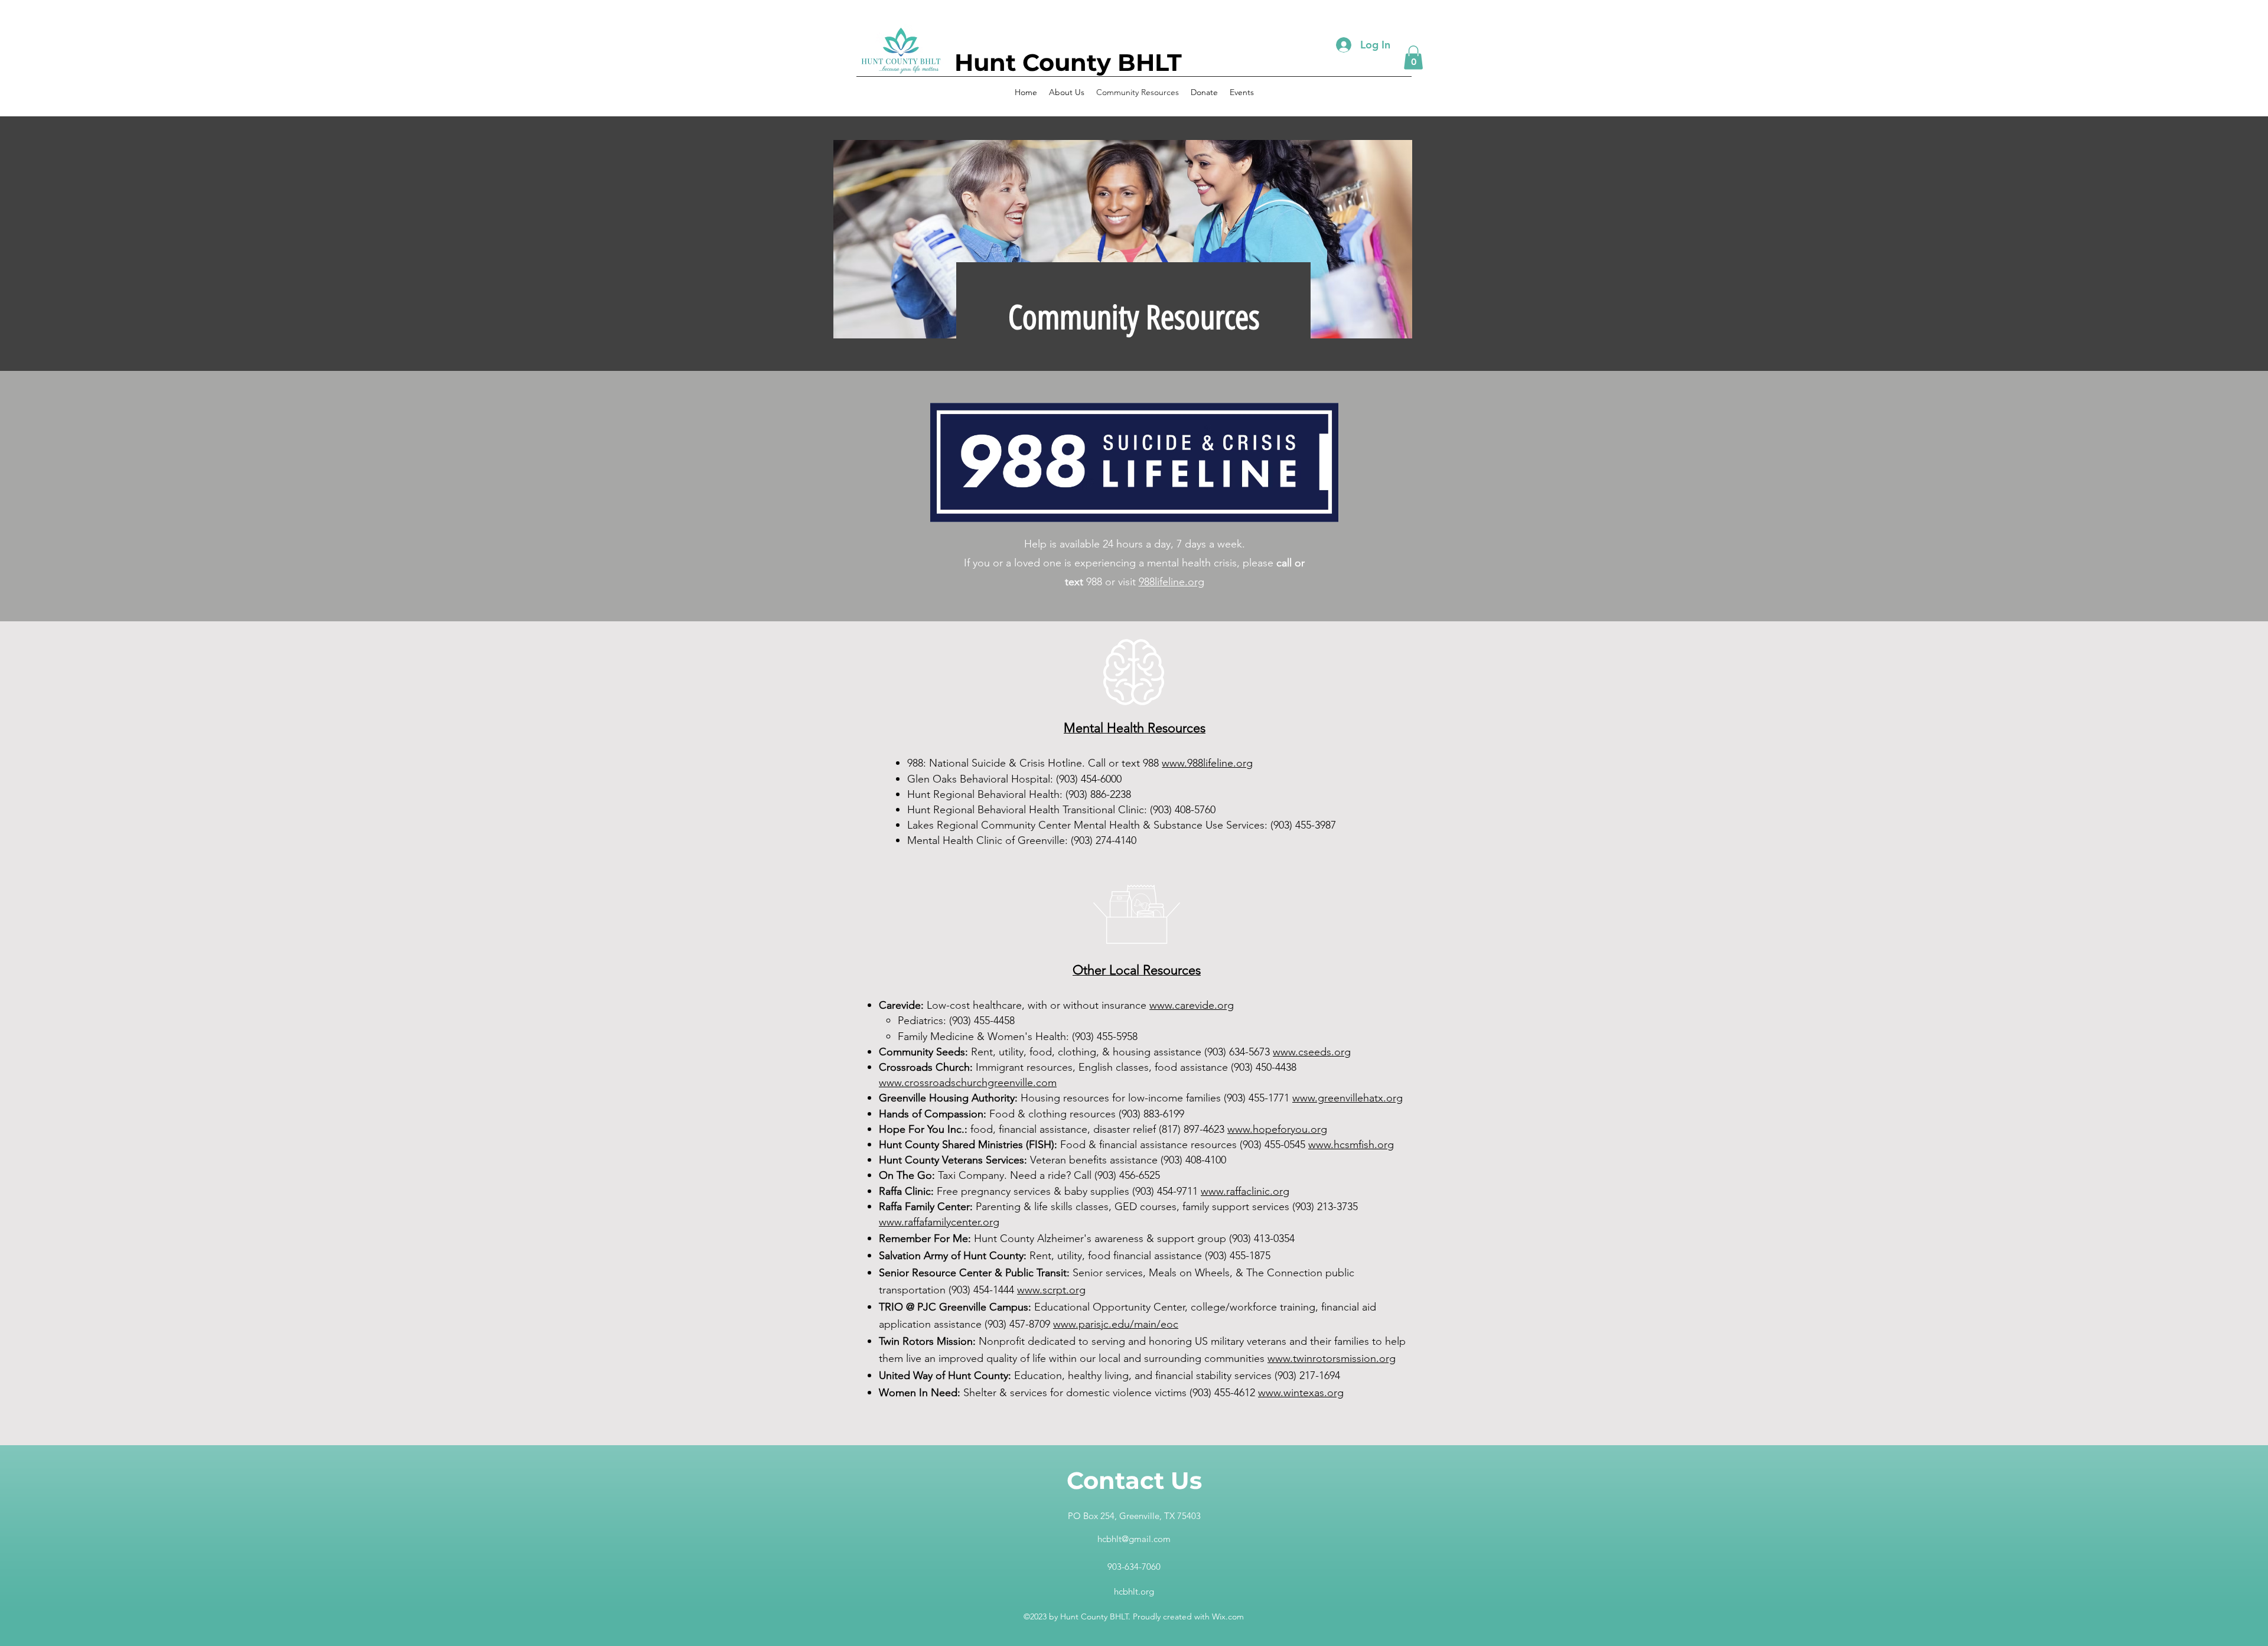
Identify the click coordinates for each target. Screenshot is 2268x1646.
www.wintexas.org (1301, 1393)
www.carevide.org (1192, 1005)
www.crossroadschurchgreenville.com (968, 1083)
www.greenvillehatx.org (1348, 1098)
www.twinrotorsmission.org (1332, 1358)
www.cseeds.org (1312, 1052)
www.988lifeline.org (1207, 763)
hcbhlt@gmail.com (1134, 1539)
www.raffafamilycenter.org (939, 1222)
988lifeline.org (1172, 582)
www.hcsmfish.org (1351, 1145)
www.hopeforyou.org (1277, 1129)
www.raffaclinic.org (1245, 1191)
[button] (1413, 58)
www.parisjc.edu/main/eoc (1116, 1324)
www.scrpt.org (1051, 1290)
